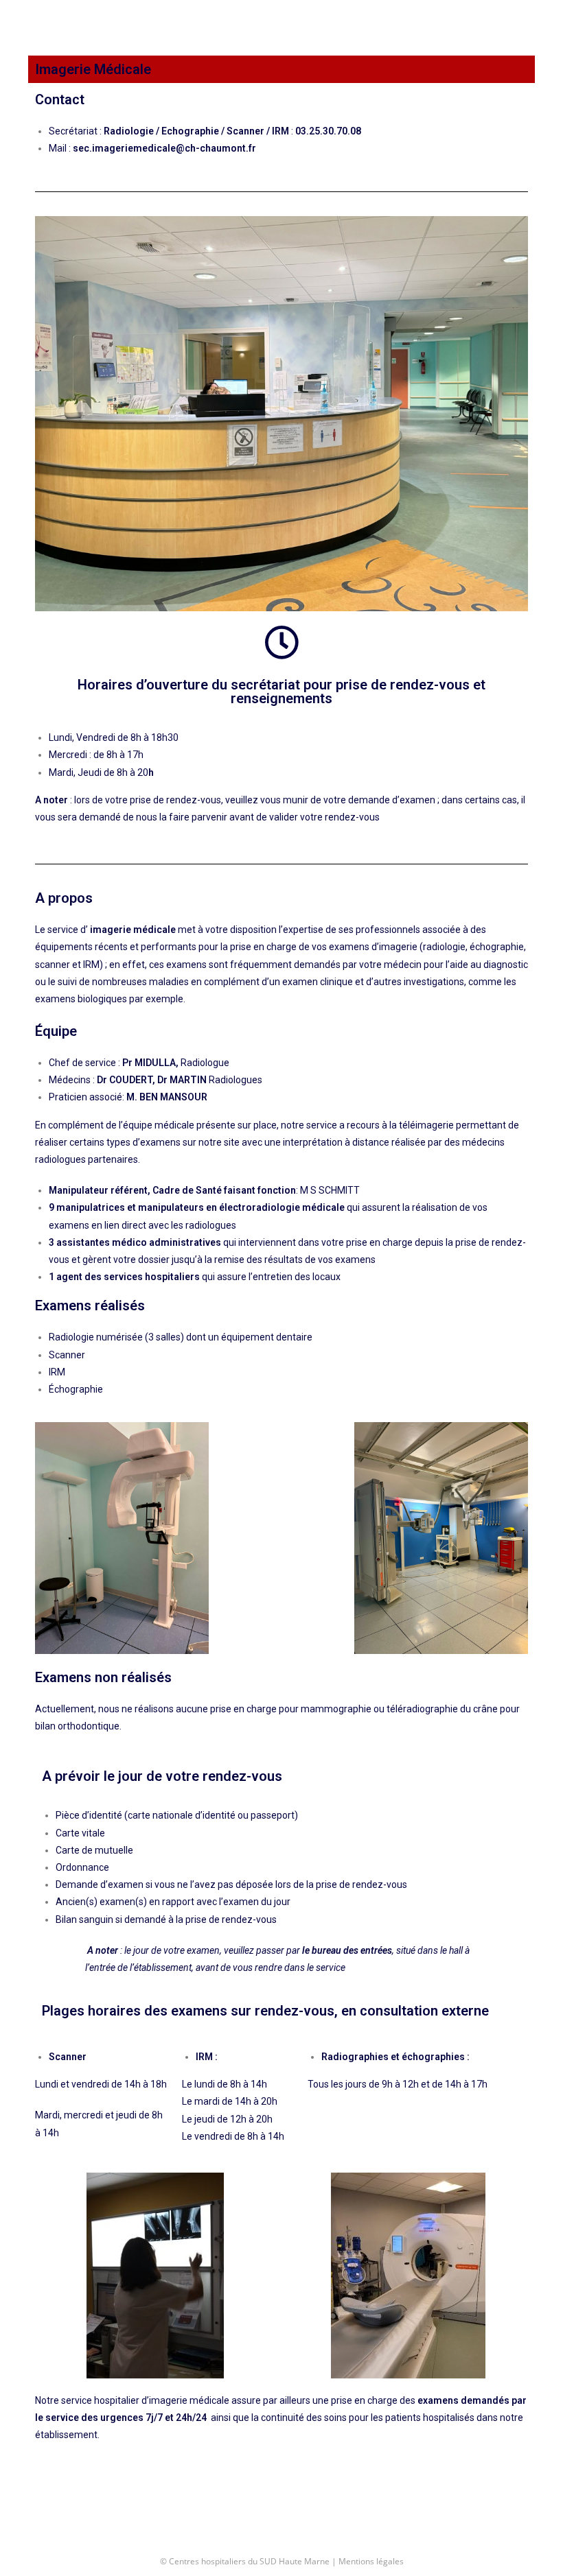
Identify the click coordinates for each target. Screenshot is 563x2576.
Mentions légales (371, 2561)
